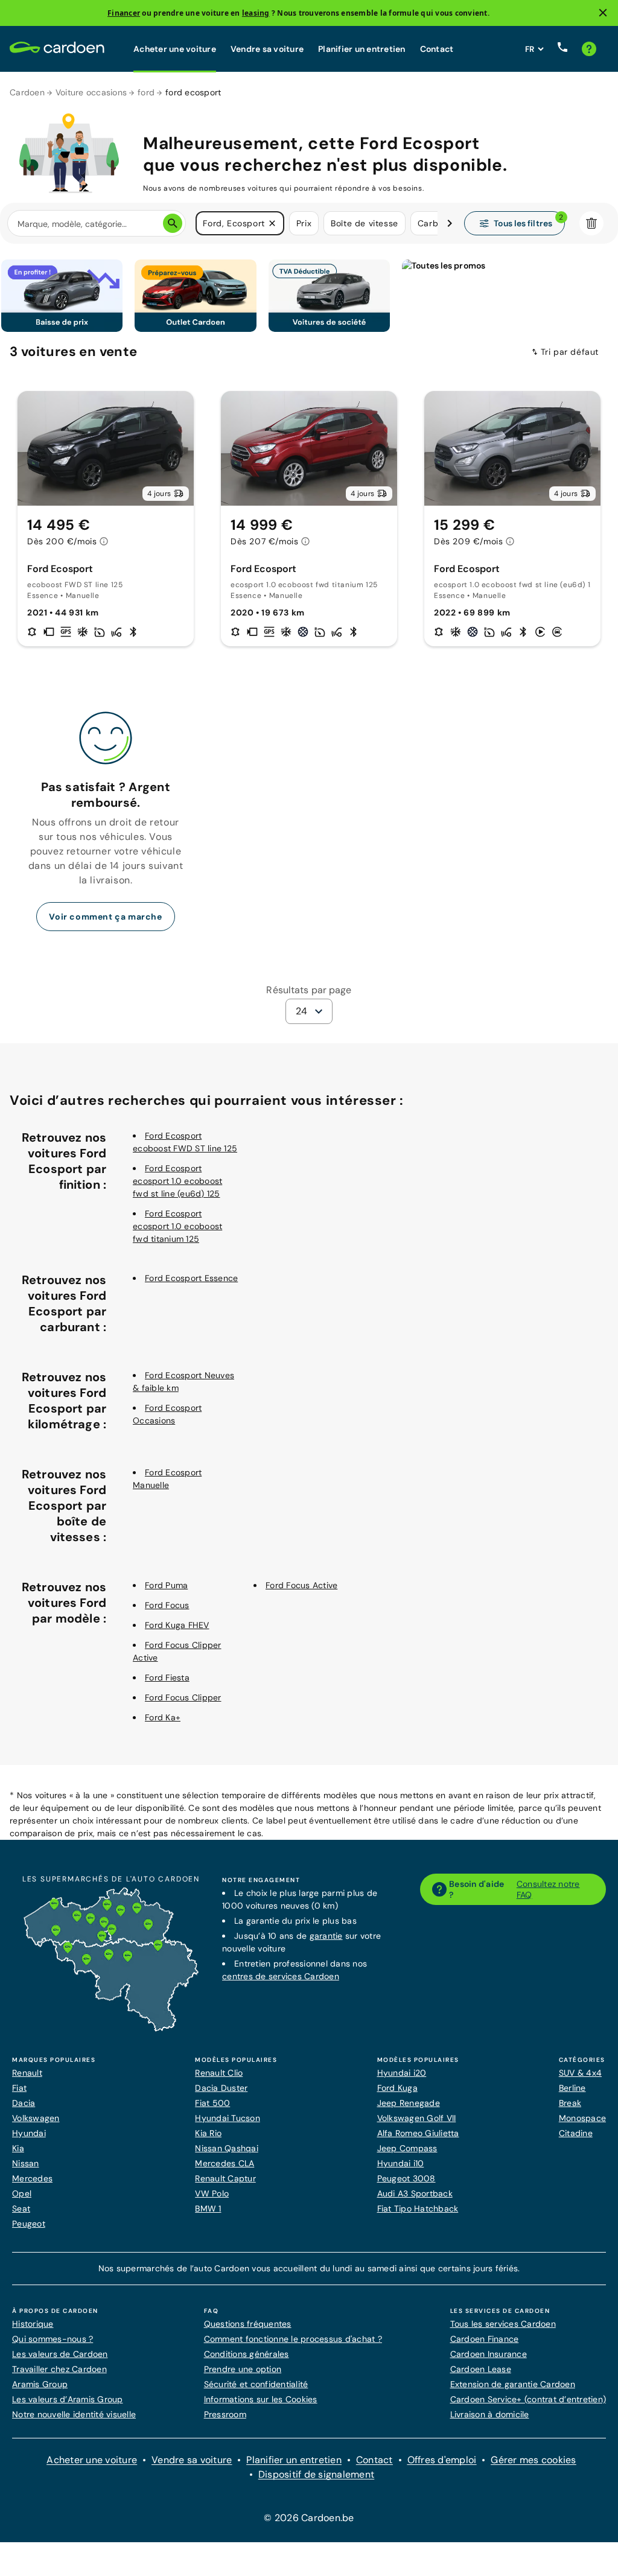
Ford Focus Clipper (183, 1697)
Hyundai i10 (401, 2163)
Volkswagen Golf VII (417, 2118)
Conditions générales (247, 2354)
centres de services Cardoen (281, 1976)
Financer (124, 13)
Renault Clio (219, 2073)
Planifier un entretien (362, 49)
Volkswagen (36, 2118)
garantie (326, 1936)
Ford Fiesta (167, 1678)
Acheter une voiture (175, 49)
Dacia (24, 2103)
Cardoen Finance (485, 2339)
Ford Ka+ (163, 1717)
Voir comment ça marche (105, 917)
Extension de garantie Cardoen (513, 2384)
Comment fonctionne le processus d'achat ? (293, 2339)
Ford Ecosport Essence (191, 1278)
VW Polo (212, 2193)
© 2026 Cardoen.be (309, 2518)
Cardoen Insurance (489, 2354)
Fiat (19, 2088)
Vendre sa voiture (267, 49)
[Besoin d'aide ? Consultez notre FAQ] (589, 49)
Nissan (26, 2163)
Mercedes (32, 2178)
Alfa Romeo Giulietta (418, 2133)
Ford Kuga (397, 2088)
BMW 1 (208, 2209)
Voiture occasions (91, 92)
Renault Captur (225, 2178)
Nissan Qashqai (227, 2148)
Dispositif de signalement (316, 2474)
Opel (22, 2193)
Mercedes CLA (225, 2163)
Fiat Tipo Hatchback (418, 2209)
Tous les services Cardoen (503, 2324)
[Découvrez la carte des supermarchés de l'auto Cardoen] (111, 2029)
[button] (272, 223)
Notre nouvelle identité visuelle (74, 2414)
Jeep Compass (407, 2148)
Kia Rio (208, 2133)
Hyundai (29, 2133)
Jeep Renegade (409, 2103)
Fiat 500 (212, 2103)
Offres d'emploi (442, 2460)
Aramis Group (40, 2384)
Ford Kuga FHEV (177, 1625)
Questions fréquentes (248, 2324)
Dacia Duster (221, 2088)
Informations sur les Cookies (261, 2399)
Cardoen (27, 92)
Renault (27, 2073)
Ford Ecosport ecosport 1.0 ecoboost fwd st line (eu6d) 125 (177, 1181)
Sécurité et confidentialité (256, 2384)
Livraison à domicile (490, 2414)
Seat (21, 2209)
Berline (572, 2088)
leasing (256, 13)
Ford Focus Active (301, 1585)
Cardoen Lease (481, 2369)
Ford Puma (166, 1585)
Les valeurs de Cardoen (60, 2354)
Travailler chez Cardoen (59, 2369)
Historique (33, 2324)
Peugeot (29, 2224)
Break (570, 2103)
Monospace (582, 2118)
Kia (18, 2148)
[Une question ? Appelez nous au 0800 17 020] (562, 49)
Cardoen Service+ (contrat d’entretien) (528, 2399)
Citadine (576, 2133)
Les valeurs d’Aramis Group (68, 2399)
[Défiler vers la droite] (450, 223)
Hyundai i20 (402, 2073)
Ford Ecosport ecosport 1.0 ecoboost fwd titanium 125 (177, 1226)
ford (146, 92)
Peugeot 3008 (406, 2178)
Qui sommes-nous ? (53, 2339)
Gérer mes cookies (533, 2460)
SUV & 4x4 (580, 2073)
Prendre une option (243, 2369)
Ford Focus (167, 1605)
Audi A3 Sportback (415, 2193)
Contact (437, 49)
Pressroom (225, 2414)
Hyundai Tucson (228, 2118)
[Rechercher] (173, 223)
